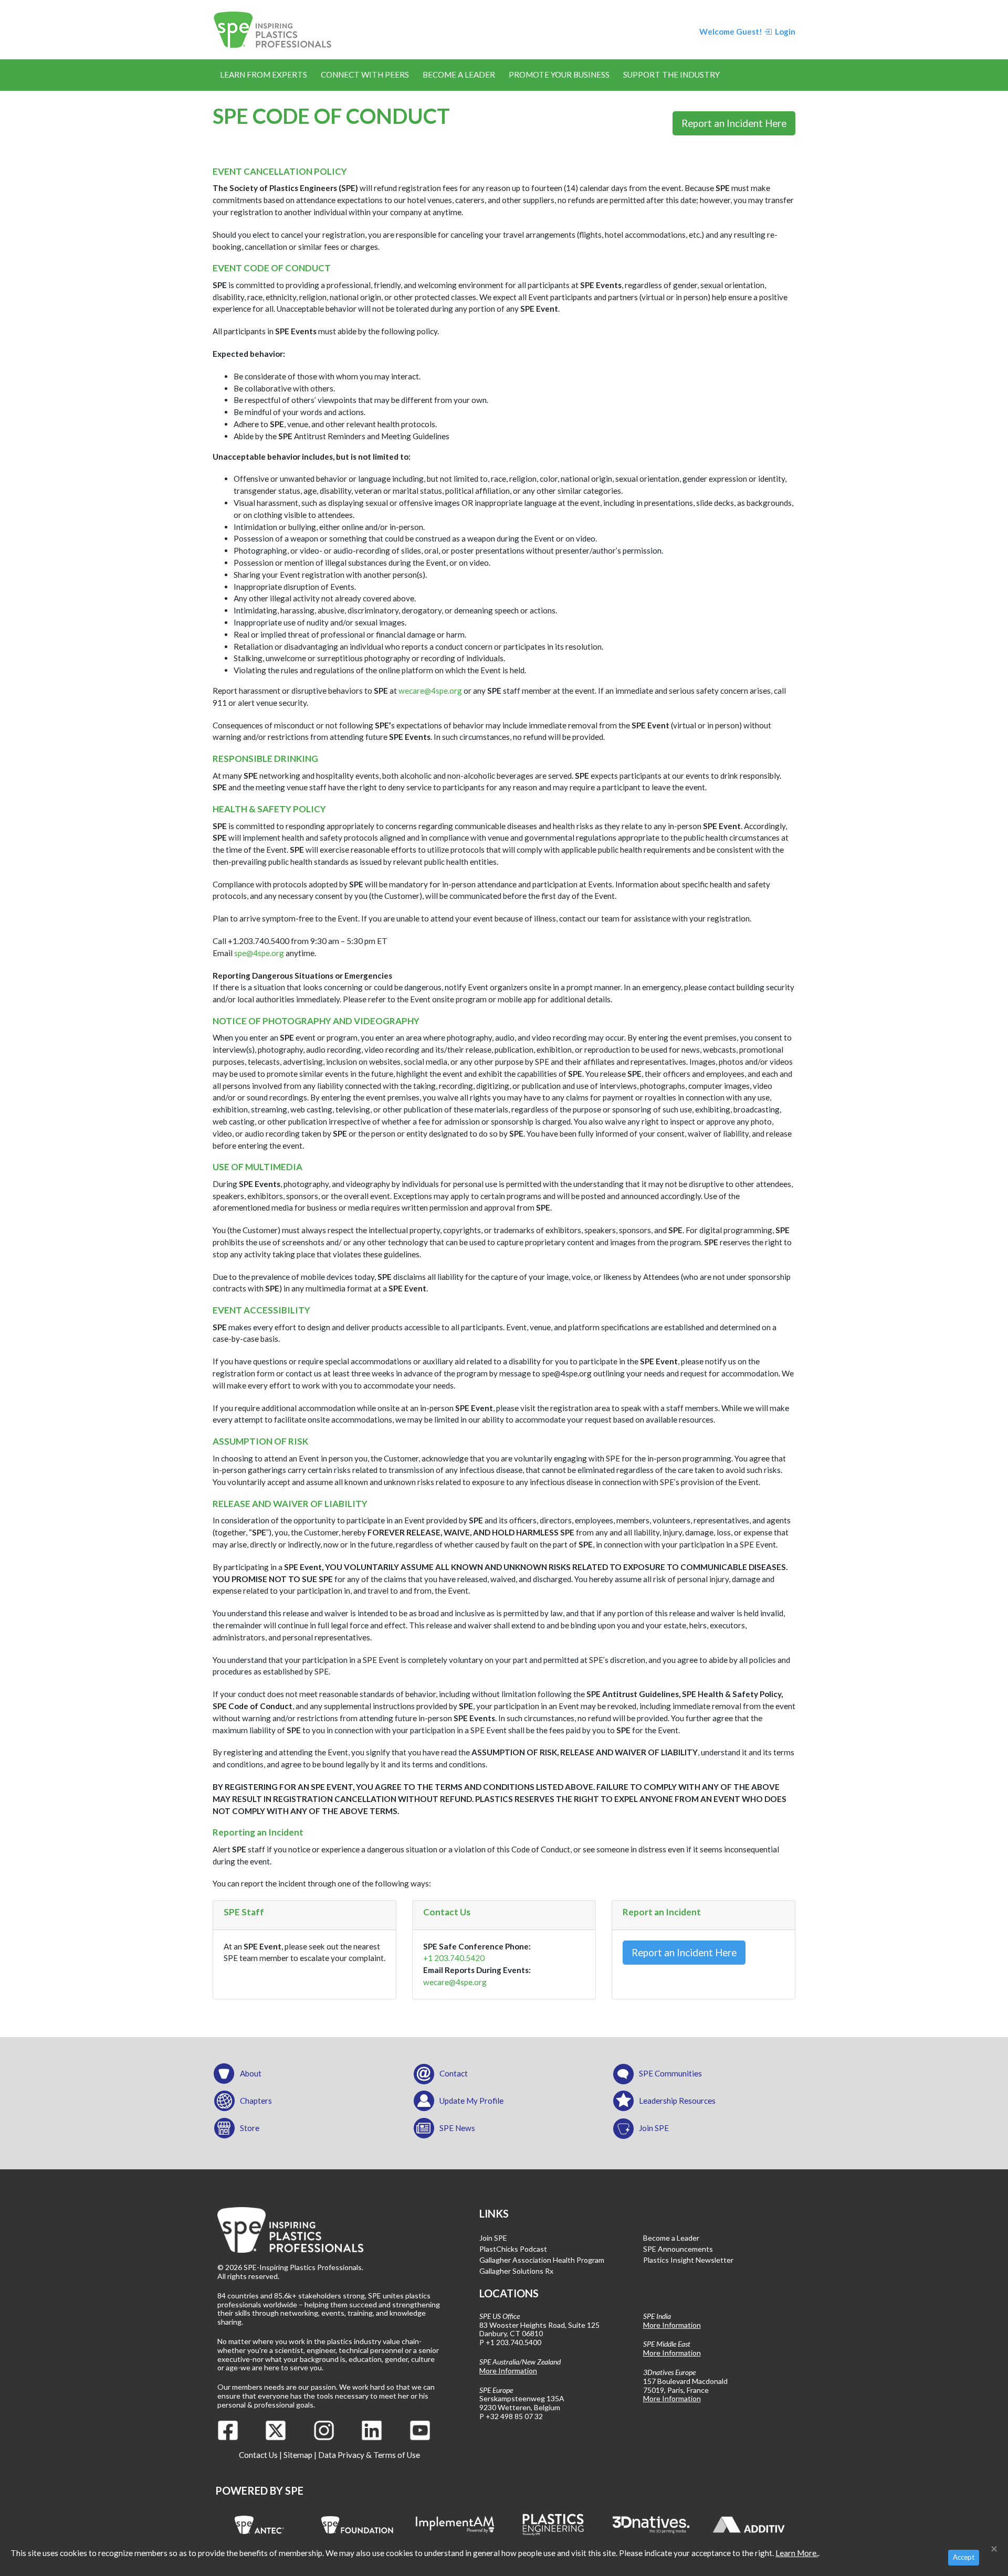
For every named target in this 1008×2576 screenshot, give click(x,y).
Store (250, 2128)
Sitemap (298, 2455)
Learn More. (797, 2553)
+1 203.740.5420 (454, 1958)
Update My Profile (471, 2101)
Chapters (256, 2101)
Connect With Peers (365, 75)
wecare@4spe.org (431, 691)
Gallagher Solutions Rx (516, 2271)
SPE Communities (670, 2073)
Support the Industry (671, 75)
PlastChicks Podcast (513, 2249)
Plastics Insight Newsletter (688, 2260)
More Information (508, 2371)
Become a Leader (459, 75)
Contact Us (258, 2455)
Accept (964, 2557)
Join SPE (654, 2128)
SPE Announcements (678, 2249)
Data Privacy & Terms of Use (369, 2455)
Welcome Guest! (731, 31)
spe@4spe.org (259, 953)
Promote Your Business (559, 75)
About (251, 2073)
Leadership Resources (677, 2101)
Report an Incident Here (734, 123)
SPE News (457, 2128)
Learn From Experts (264, 75)
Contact (454, 2073)
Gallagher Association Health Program (542, 2260)
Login (784, 31)
